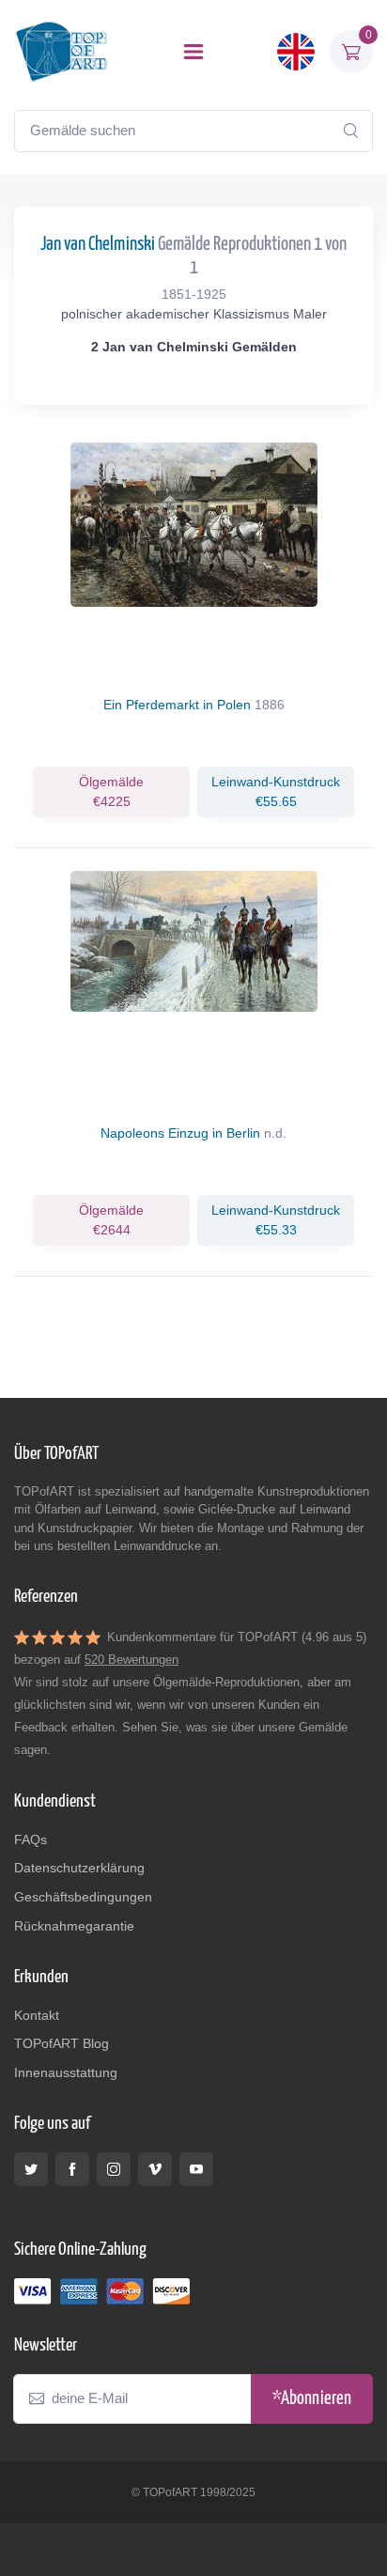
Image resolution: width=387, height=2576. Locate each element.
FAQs (31, 1839)
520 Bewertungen (132, 1660)
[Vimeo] (155, 2169)
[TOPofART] (61, 51)
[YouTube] (196, 2169)
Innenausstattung (66, 2072)
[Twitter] (31, 2169)
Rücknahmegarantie (74, 1926)
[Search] (350, 131)
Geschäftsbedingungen (83, 1897)
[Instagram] (114, 2169)
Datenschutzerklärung (79, 1868)
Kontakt (37, 2015)
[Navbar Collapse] (193, 52)
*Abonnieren (312, 2399)
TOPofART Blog (62, 2043)
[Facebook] (72, 2169)
